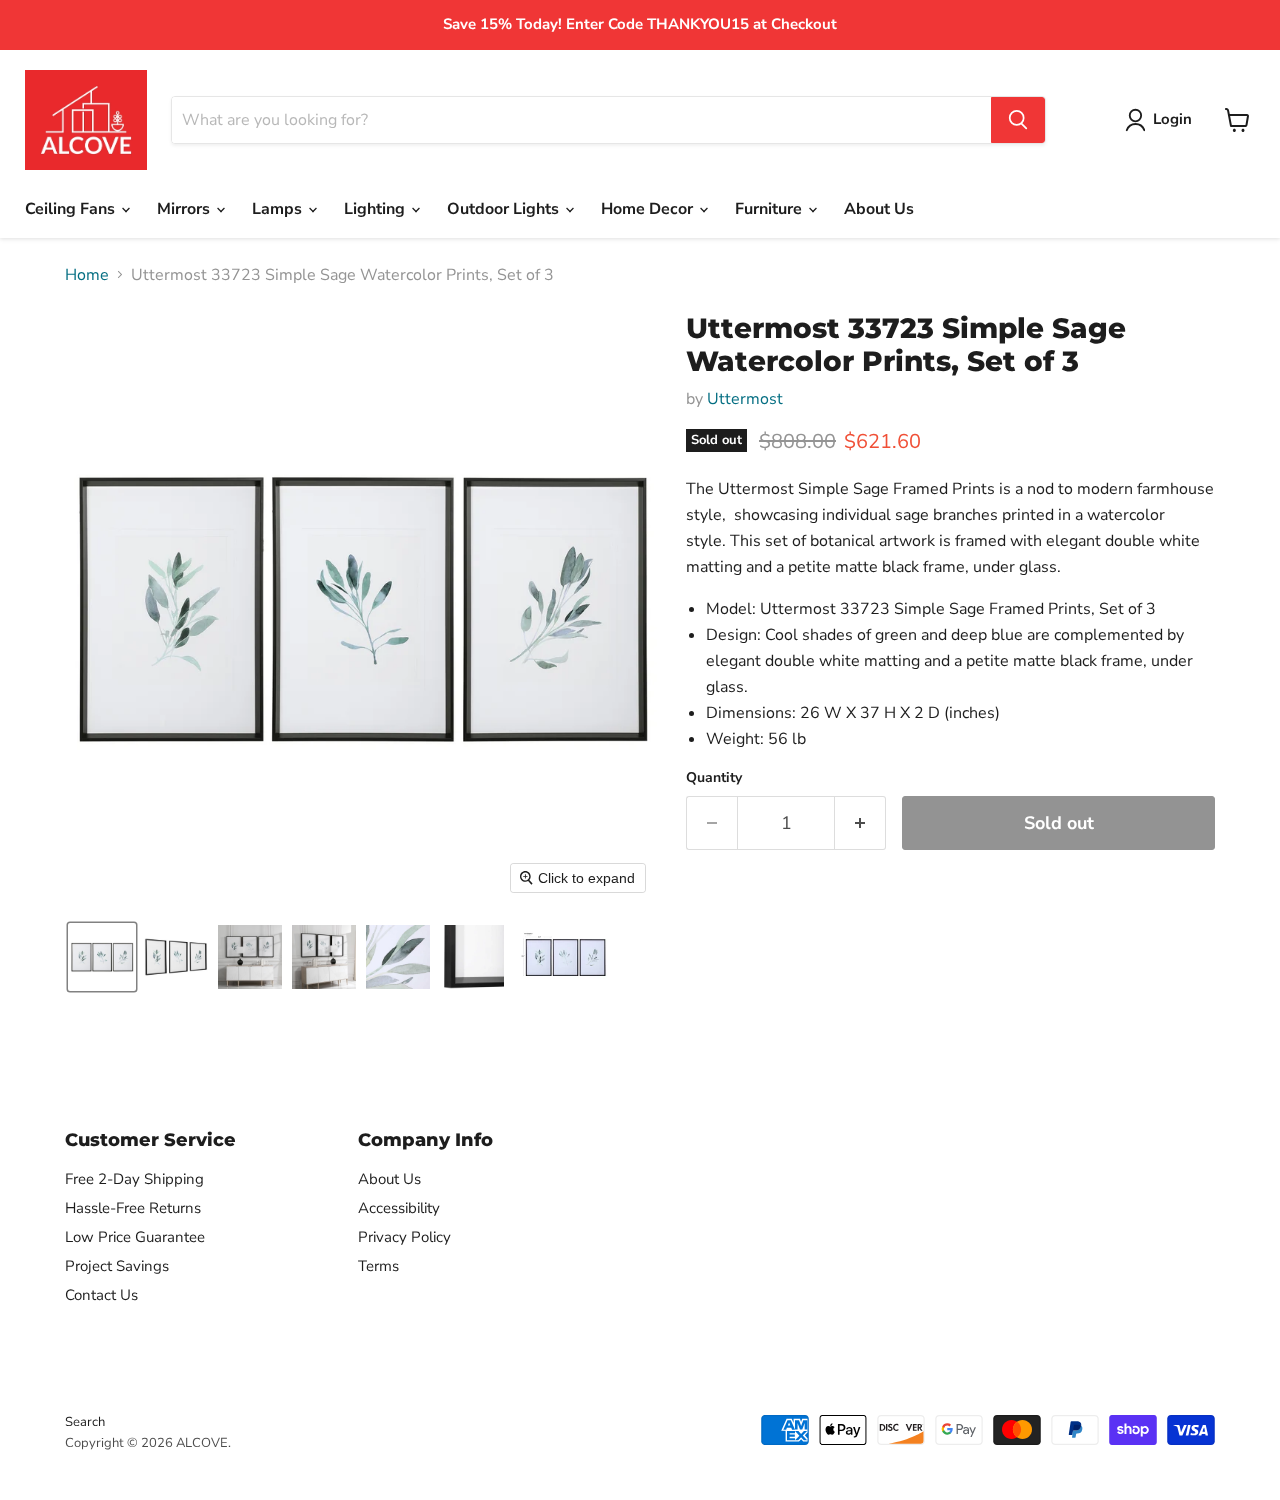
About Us (879, 209)
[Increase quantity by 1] (860, 823)
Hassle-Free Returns (133, 1208)
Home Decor (649, 209)
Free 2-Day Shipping (134, 1179)
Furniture (770, 209)
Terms (378, 1266)
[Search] (1018, 120)
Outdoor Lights (505, 209)
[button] (102, 957)
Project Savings (117, 1266)
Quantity (714, 778)
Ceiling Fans (72, 209)
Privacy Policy (404, 1237)
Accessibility (399, 1208)
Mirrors (185, 209)
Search (85, 1422)
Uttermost (745, 399)
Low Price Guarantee (135, 1237)
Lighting (376, 209)
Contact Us (101, 1295)
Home (87, 275)
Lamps (279, 209)
